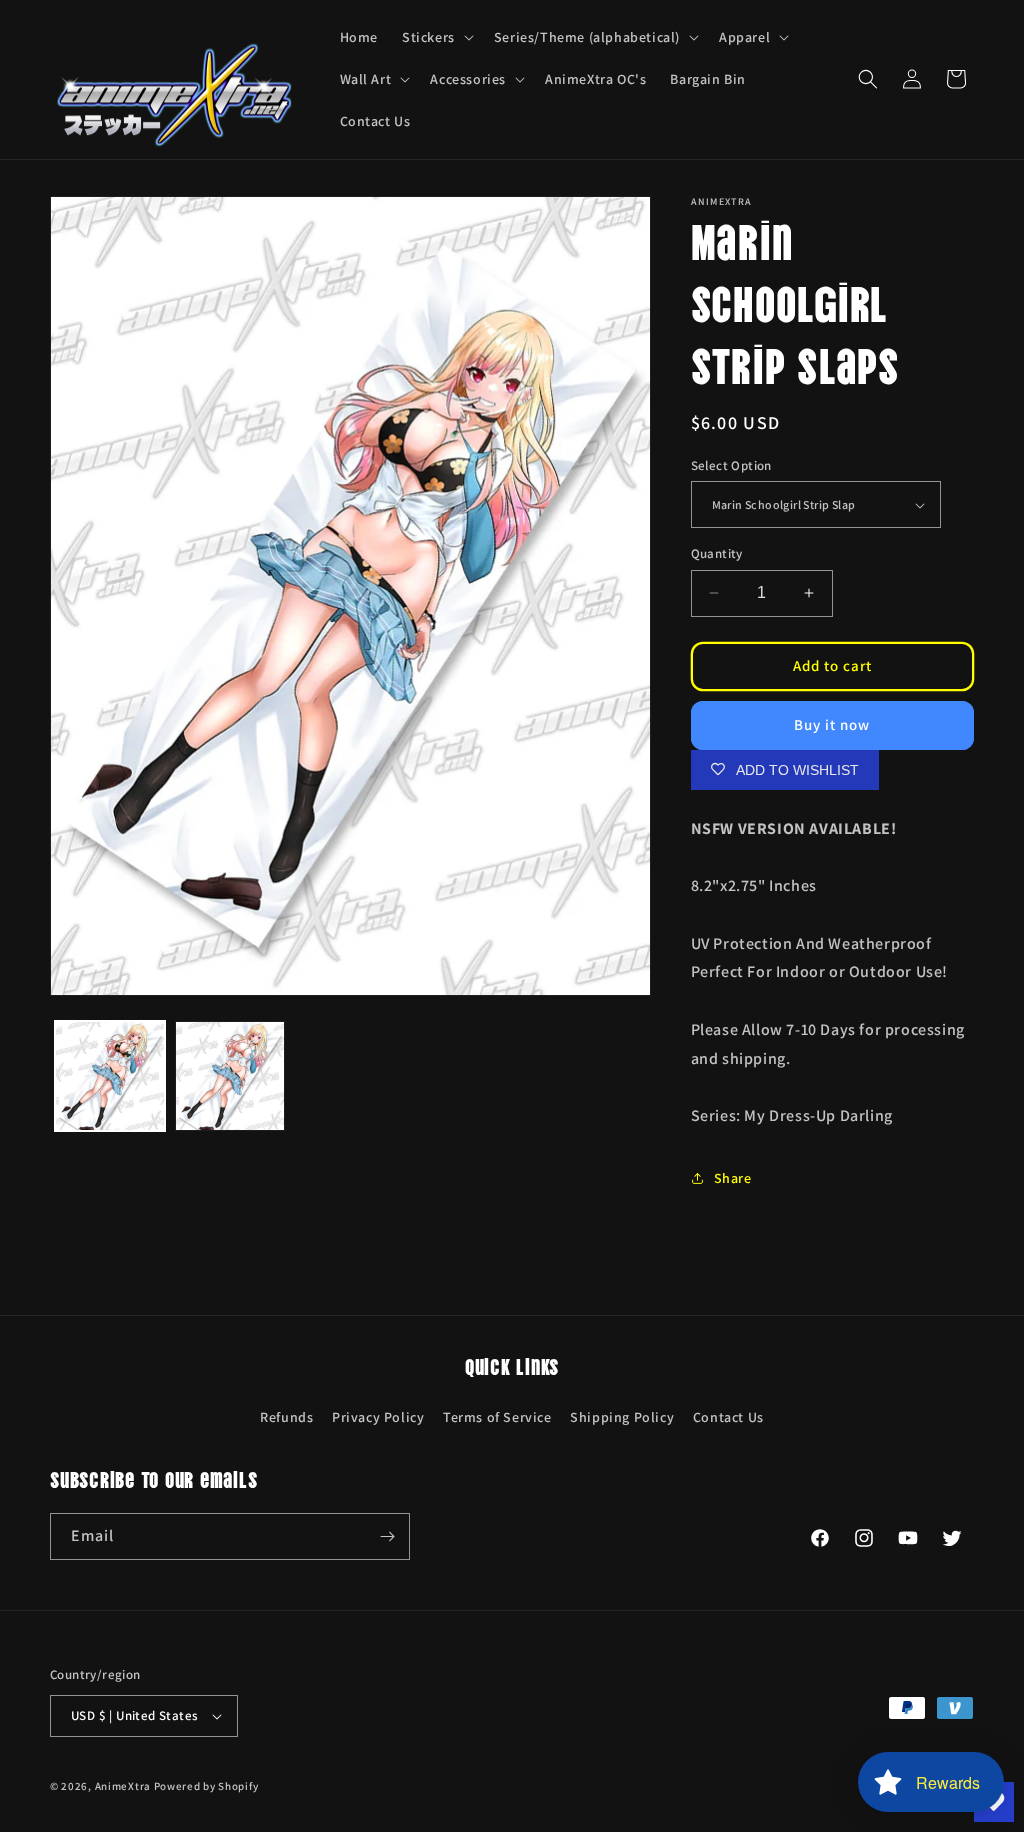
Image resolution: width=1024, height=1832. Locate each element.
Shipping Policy (622, 1417)
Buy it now (832, 724)
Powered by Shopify (206, 1786)
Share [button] (733, 1178)
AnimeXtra (123, 1786)
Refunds (286, 1417)
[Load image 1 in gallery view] (110, 1076)
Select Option (731, 465)
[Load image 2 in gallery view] (230, 1076)
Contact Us (728, 1417)
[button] (436, 37)
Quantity (717, 553)
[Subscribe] (387, 1536)
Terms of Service (497, 1417)
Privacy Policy (378, 1417)
